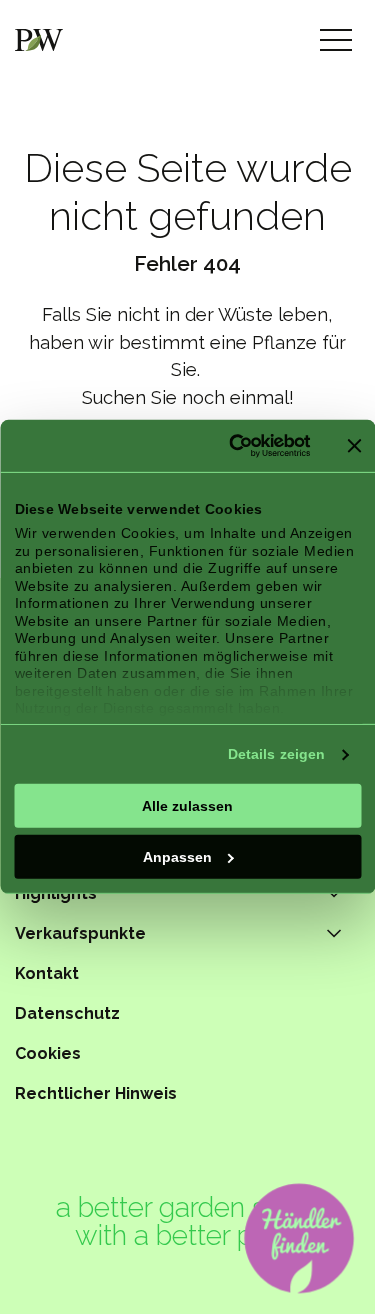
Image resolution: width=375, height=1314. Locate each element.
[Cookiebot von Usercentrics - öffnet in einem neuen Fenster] (230, 446)
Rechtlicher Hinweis (96, 1093)
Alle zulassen (187, 805)
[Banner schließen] (354, 446)
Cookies (48, 1053)
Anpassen (177, 856)
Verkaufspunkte (80, 933)
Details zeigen (276, 754)
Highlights (56, 893)
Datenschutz (67, 1013)
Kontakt (47, 973)
